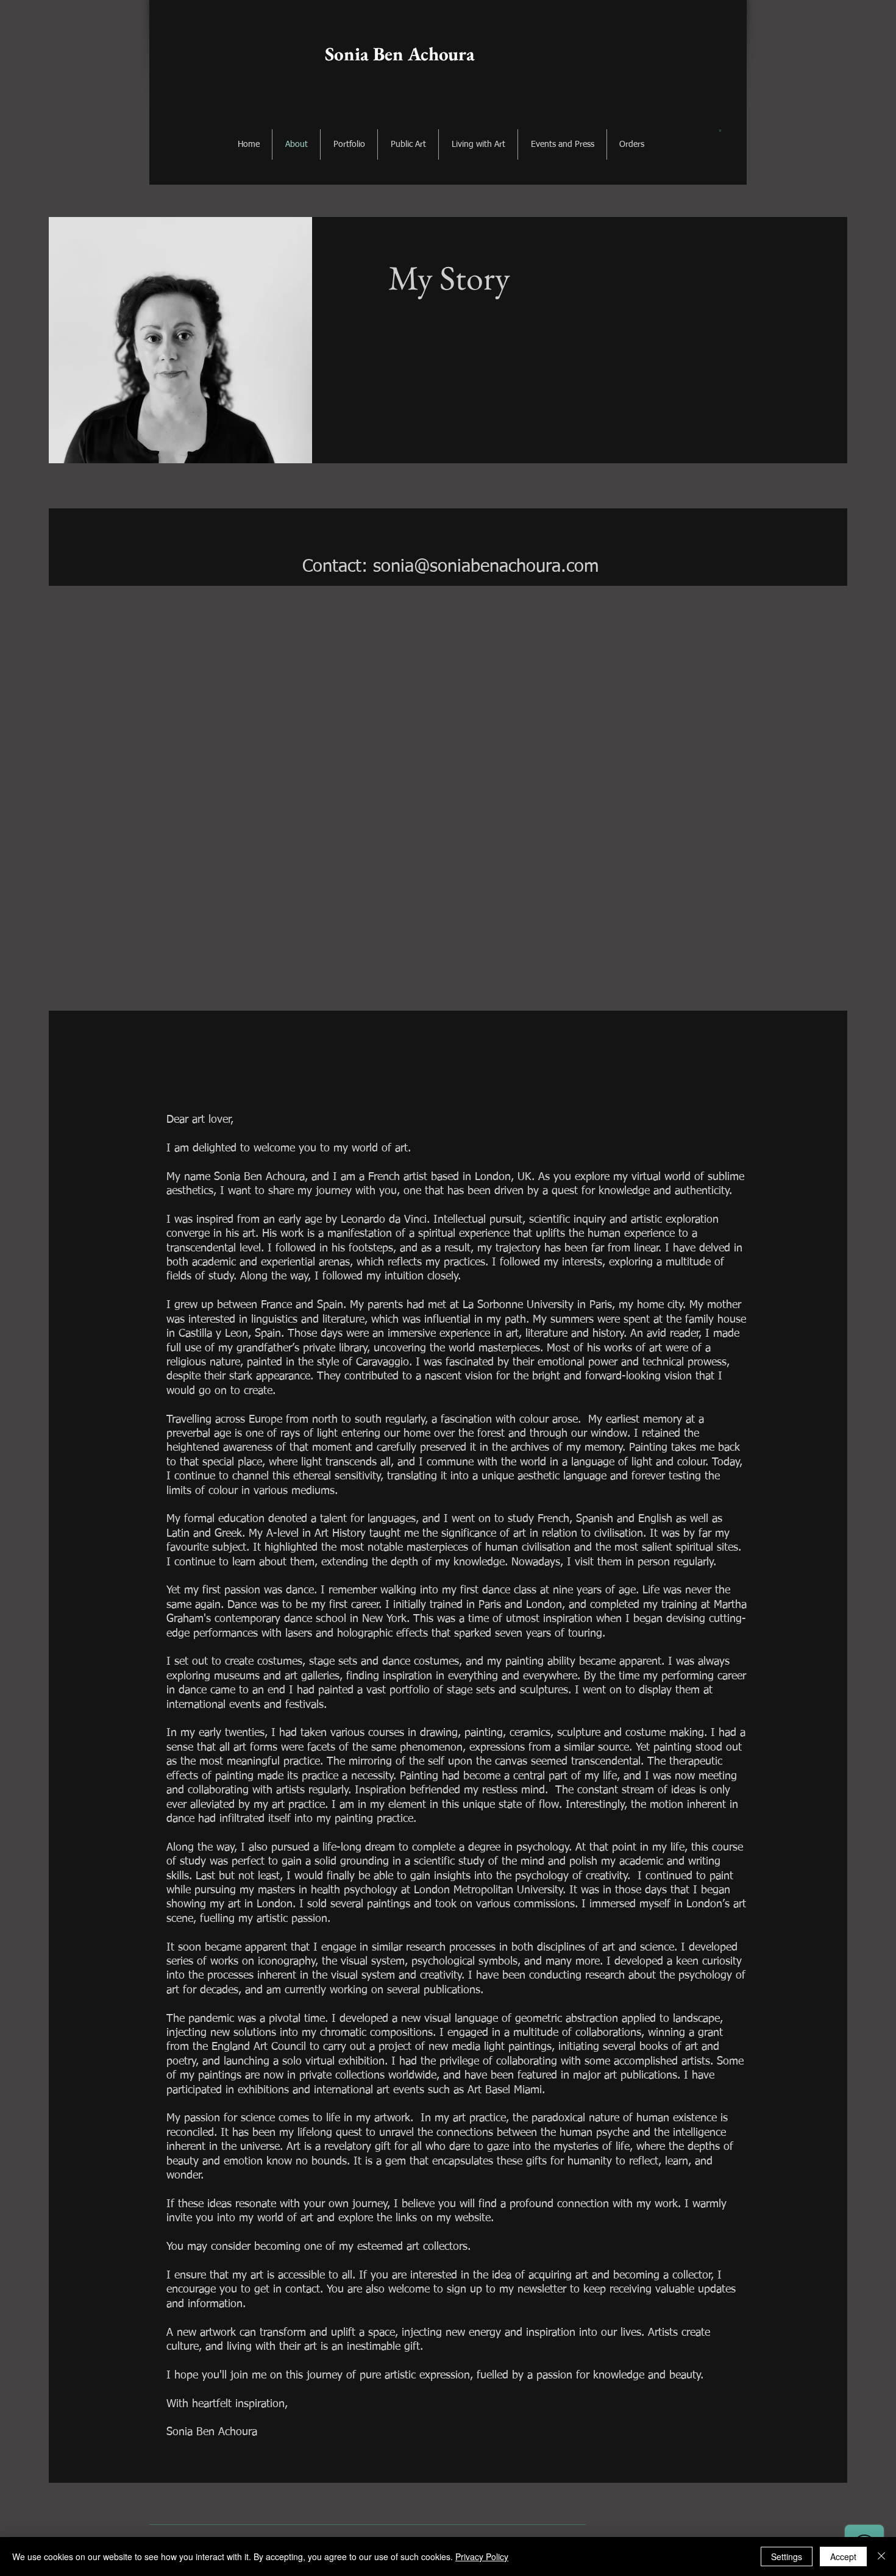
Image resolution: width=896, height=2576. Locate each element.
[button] (720, 130)
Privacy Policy (482, 2556)
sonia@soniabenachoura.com (486, 567)
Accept (843, 2556)
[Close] (881, 2556)
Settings (787, 2556)
